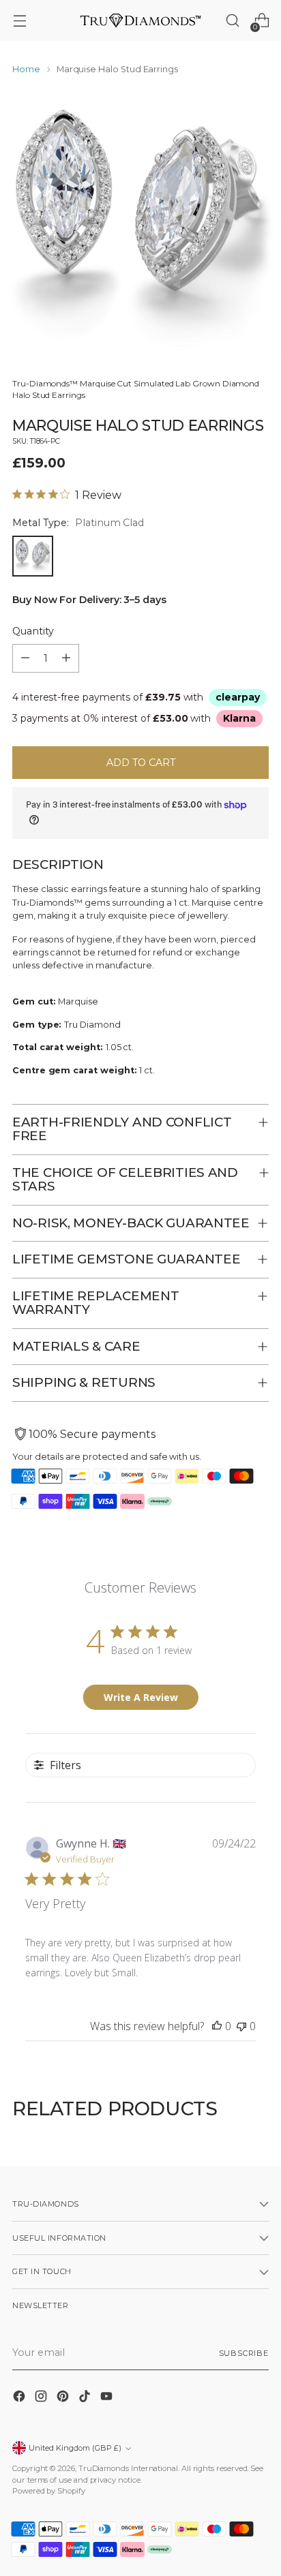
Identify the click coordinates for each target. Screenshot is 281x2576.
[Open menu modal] (19, 21)
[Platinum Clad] (33, 556)
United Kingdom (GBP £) (75, 2448)
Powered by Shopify (49, 2491)
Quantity (33, 631)
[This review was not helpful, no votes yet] (241, 2026)
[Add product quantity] (66, 658)
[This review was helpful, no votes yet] (217, 2026)
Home (26, 69)
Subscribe (244, 2353)
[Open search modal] (232, 21)
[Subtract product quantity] (25, 658)
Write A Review (141, 1697)
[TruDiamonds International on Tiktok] (86, 2398)
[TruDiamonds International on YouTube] (108, 2398)
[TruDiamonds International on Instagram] (42, 2398)
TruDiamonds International (128, 2468)
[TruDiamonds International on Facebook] (20, 2398)
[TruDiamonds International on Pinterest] (64, 2398)
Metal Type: (78, 523)
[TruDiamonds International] (140, 20)
